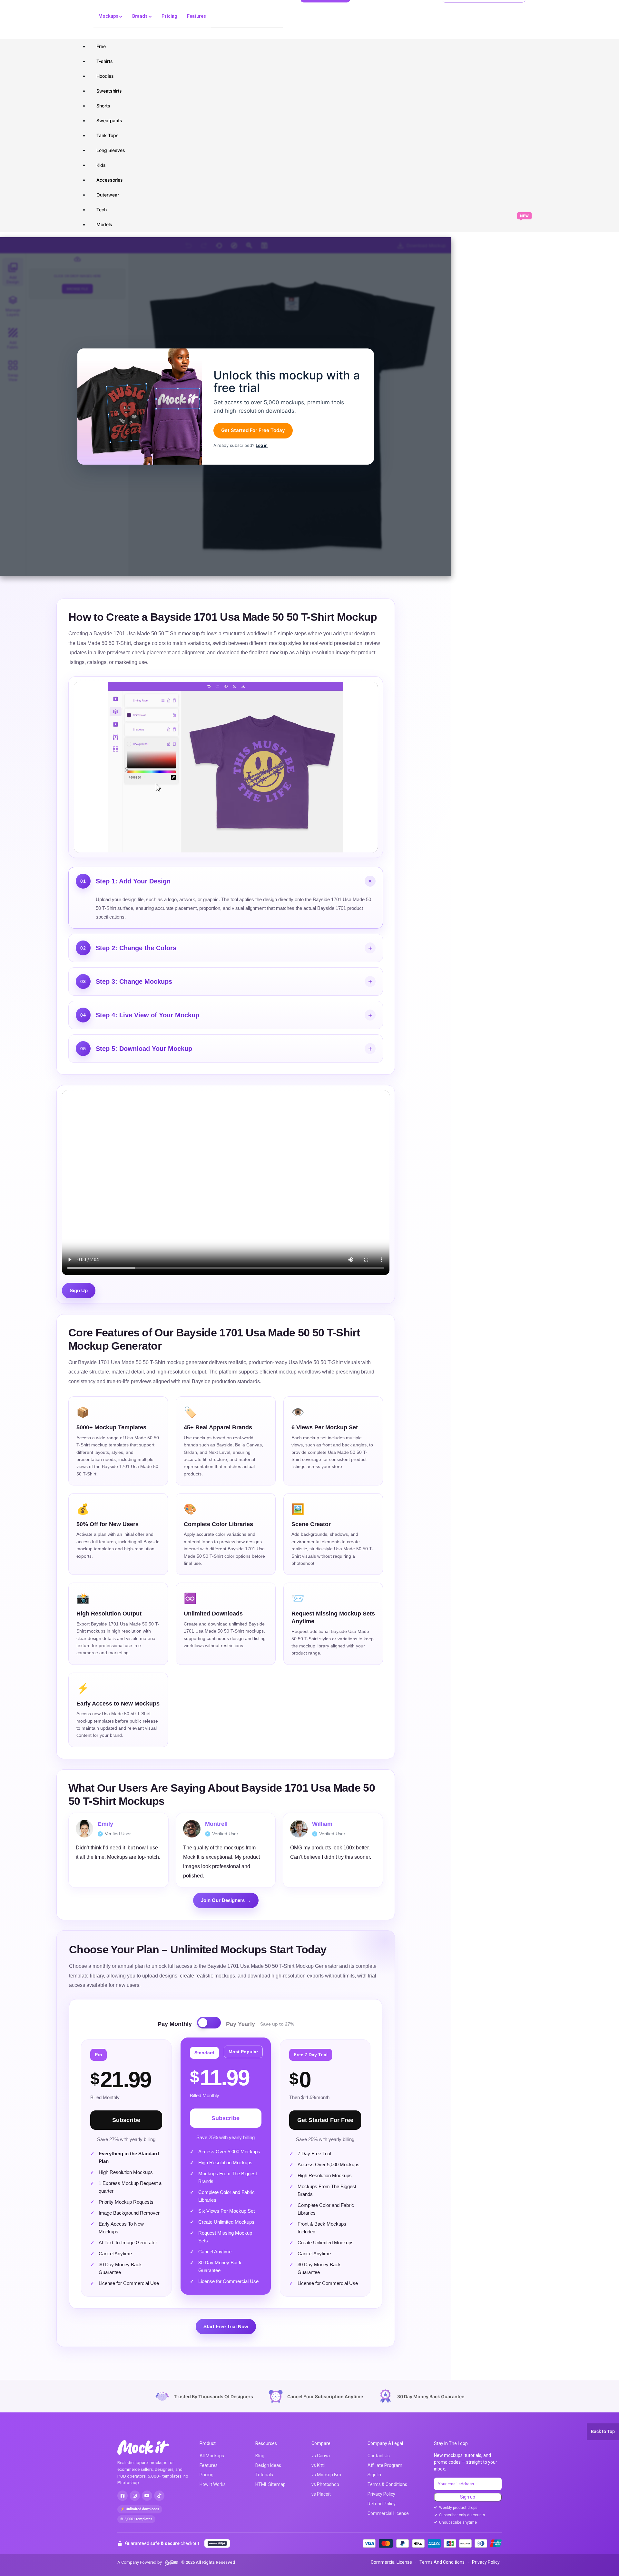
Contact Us (379, 2456)
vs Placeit (321, 2494)
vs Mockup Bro (326, 2475)
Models (104, 224)
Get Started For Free (325, 2120)
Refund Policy (382, 2504)
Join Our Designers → (226, 1900)
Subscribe (126, 2120)
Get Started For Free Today (253, 430)
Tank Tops (108, 135)
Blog (260, 2456)
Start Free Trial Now (226, 2326)
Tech (102, 210)
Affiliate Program (385, 2465)
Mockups (109, 16)
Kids (101, 165)
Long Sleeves (111, 150)
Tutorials (264, 2475)
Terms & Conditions (387, 2484)
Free (101, 46)
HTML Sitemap (270, 2484)
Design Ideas (268, 2465)
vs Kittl (318, 2465)
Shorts (103, 106)
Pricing (169, 16)
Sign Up (79, 1290)
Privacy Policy (381, 2494)
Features (197, 16)
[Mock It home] (150, 2447)
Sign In (374, 2475)
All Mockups (212, 2456)
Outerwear (108, 195)
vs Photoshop (325, 2484)
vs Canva (321, 2456)
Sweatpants (109, 121)
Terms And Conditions (442, 2562)
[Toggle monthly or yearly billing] (209, 2023)
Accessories (110, 180)
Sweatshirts (109, 91)
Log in (262, 445)
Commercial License (388, 2513)
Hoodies (105, 76)
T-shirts (105, 61)
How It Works (213, 2484)
